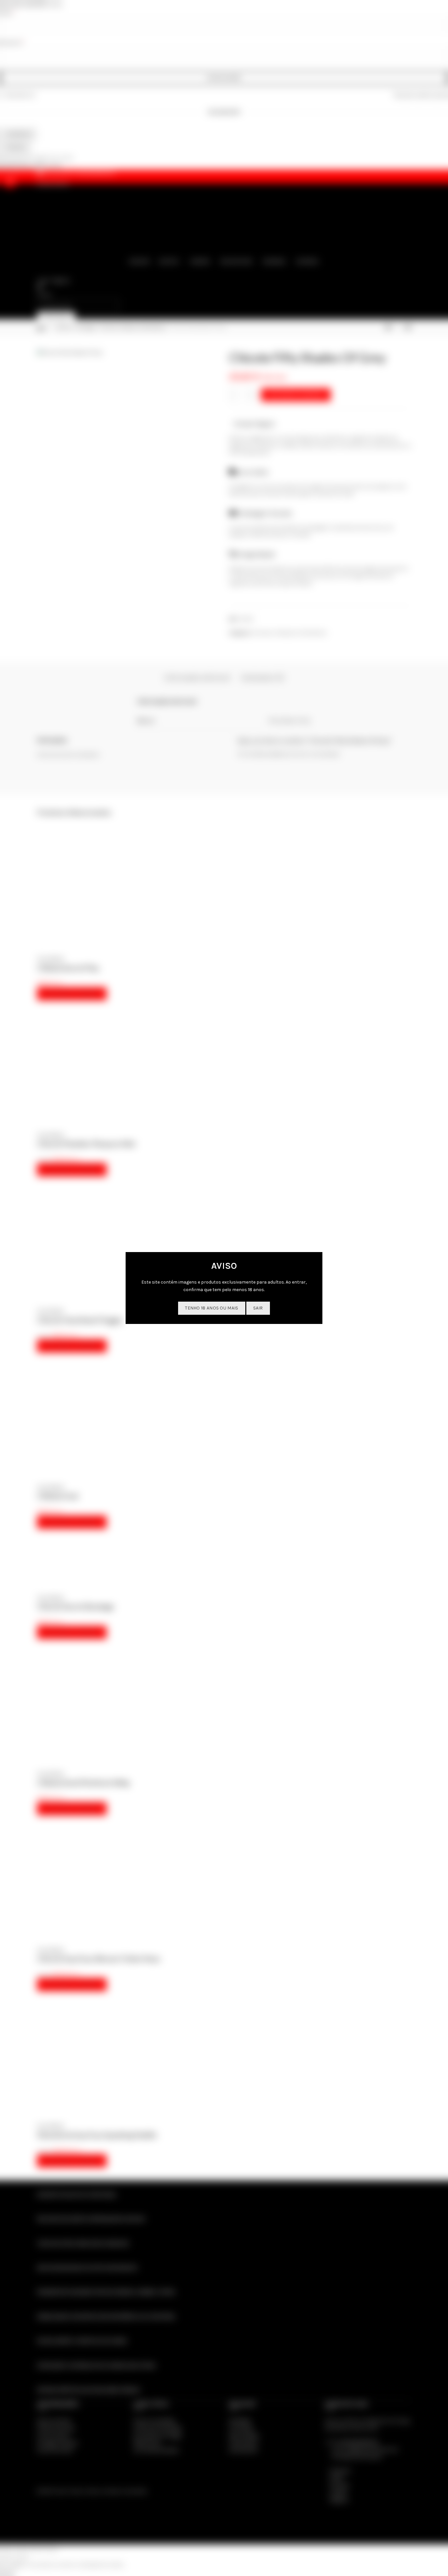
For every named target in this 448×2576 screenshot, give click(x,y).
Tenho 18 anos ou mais (212, 1308)
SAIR (258, 1308)
